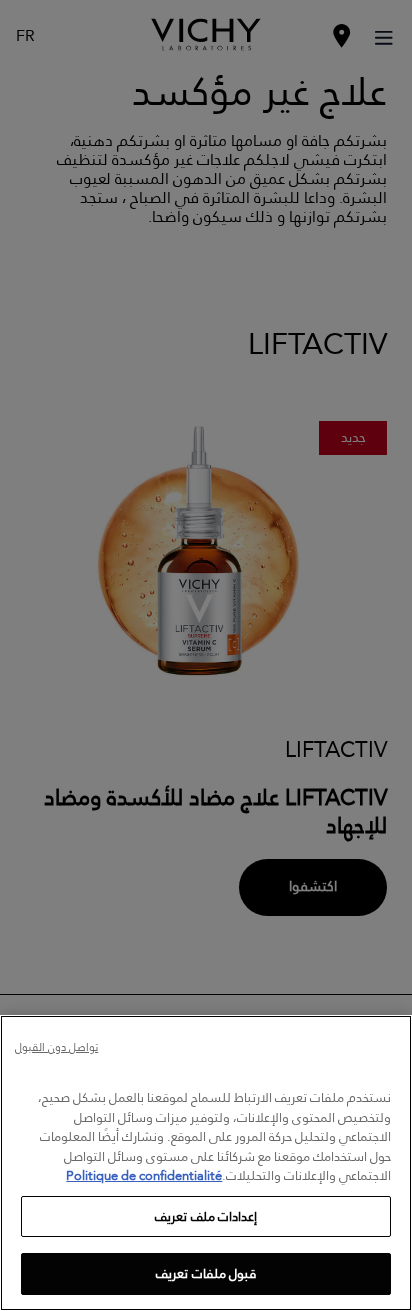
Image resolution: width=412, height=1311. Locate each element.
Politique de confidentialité (144, 1175)
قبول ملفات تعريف (205, 1273)
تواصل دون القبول (56, 1048)
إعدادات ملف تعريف (205, 1216)
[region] (206, 1163)
